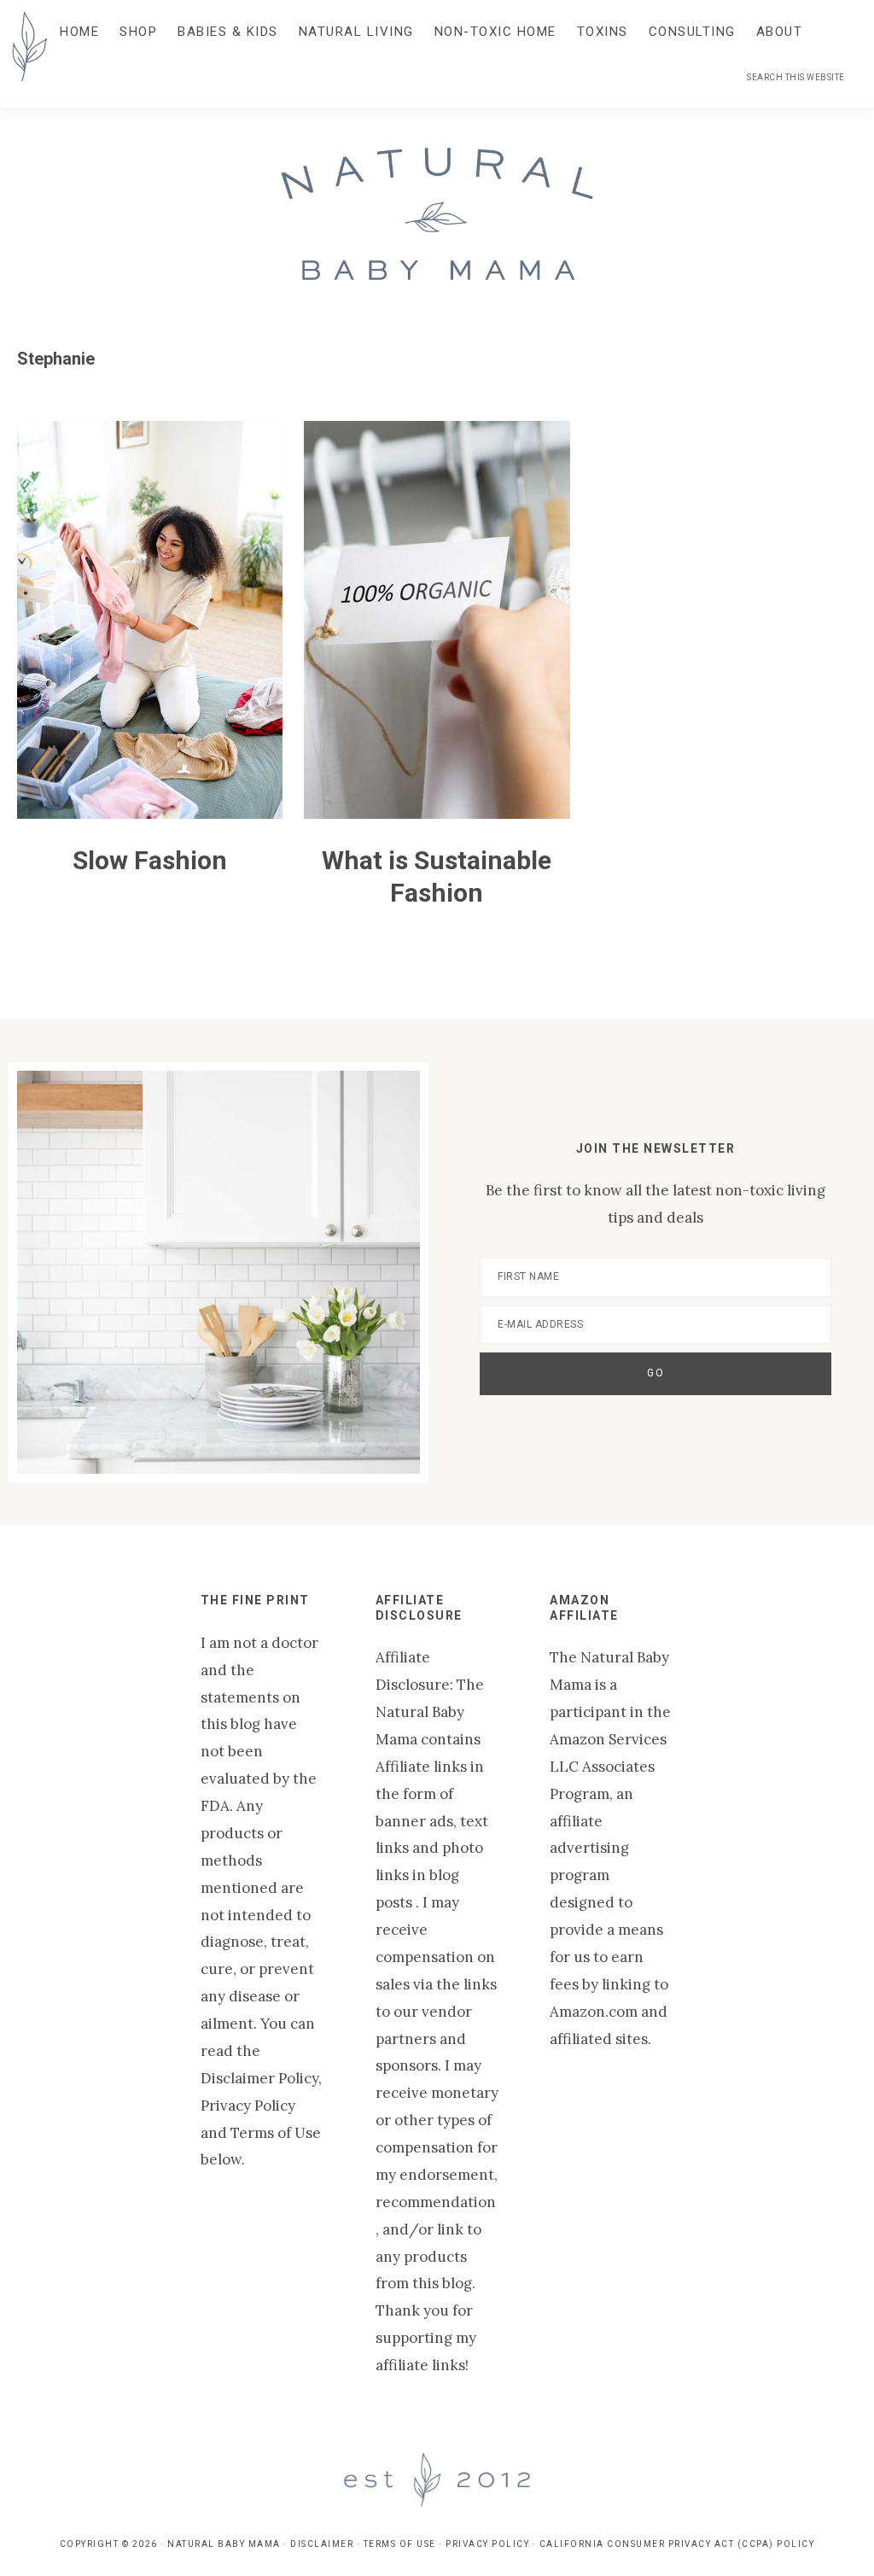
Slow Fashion (150, 860)
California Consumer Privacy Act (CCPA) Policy (677, 2544)
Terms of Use (400, 2544)
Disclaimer (322, 2544)
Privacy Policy (487, 2544)
